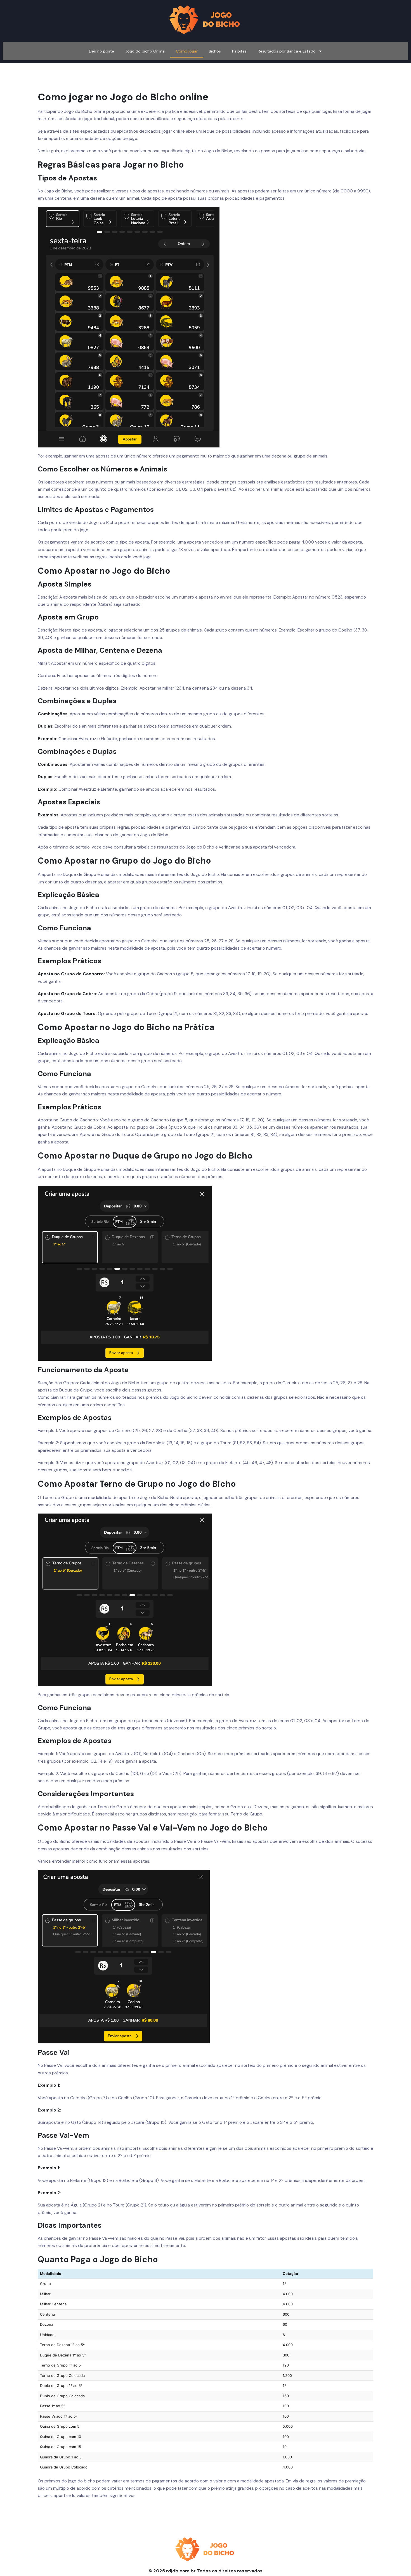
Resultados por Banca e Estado (287, 51)
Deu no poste (101, 51)
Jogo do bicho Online (145, 51)
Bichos (215, 51)
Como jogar (187, 51)
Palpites (239, 51)
